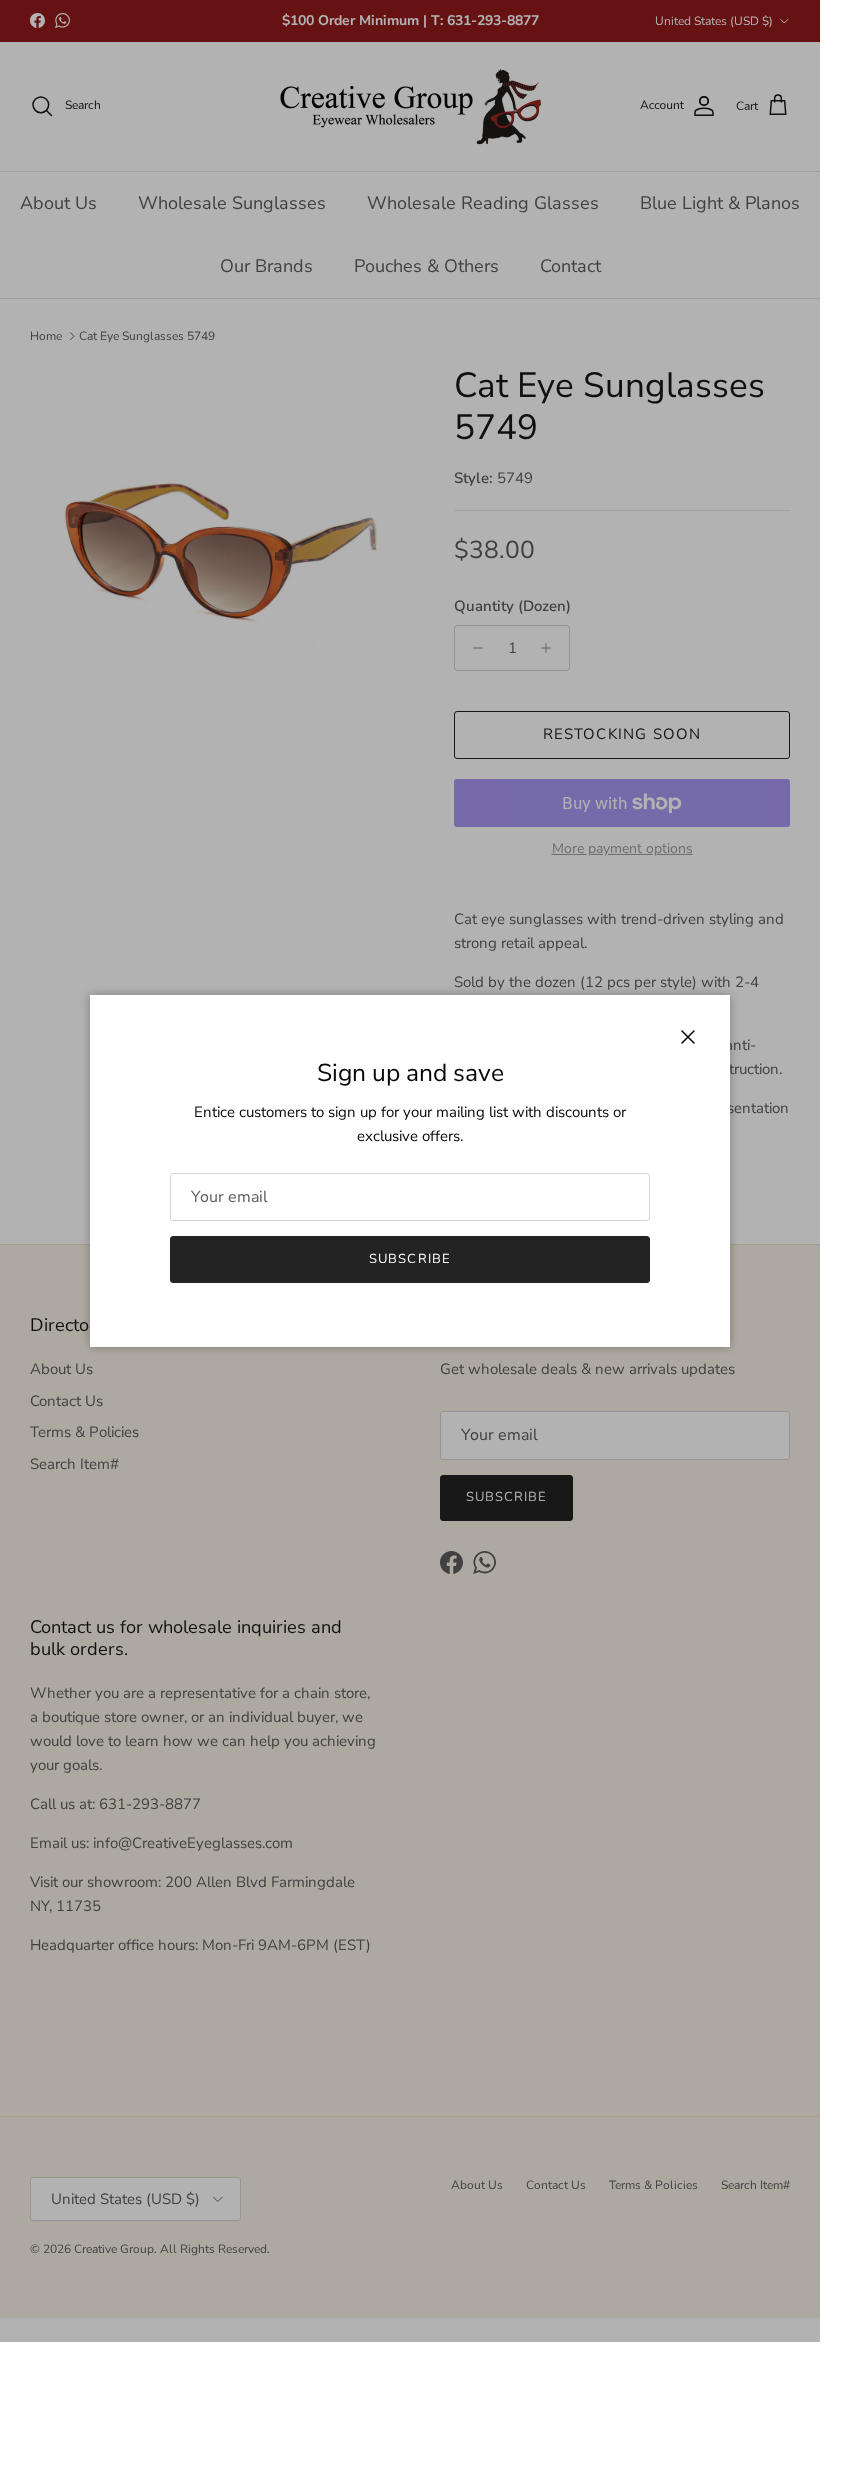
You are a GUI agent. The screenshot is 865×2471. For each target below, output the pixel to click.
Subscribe (409, 1259)
